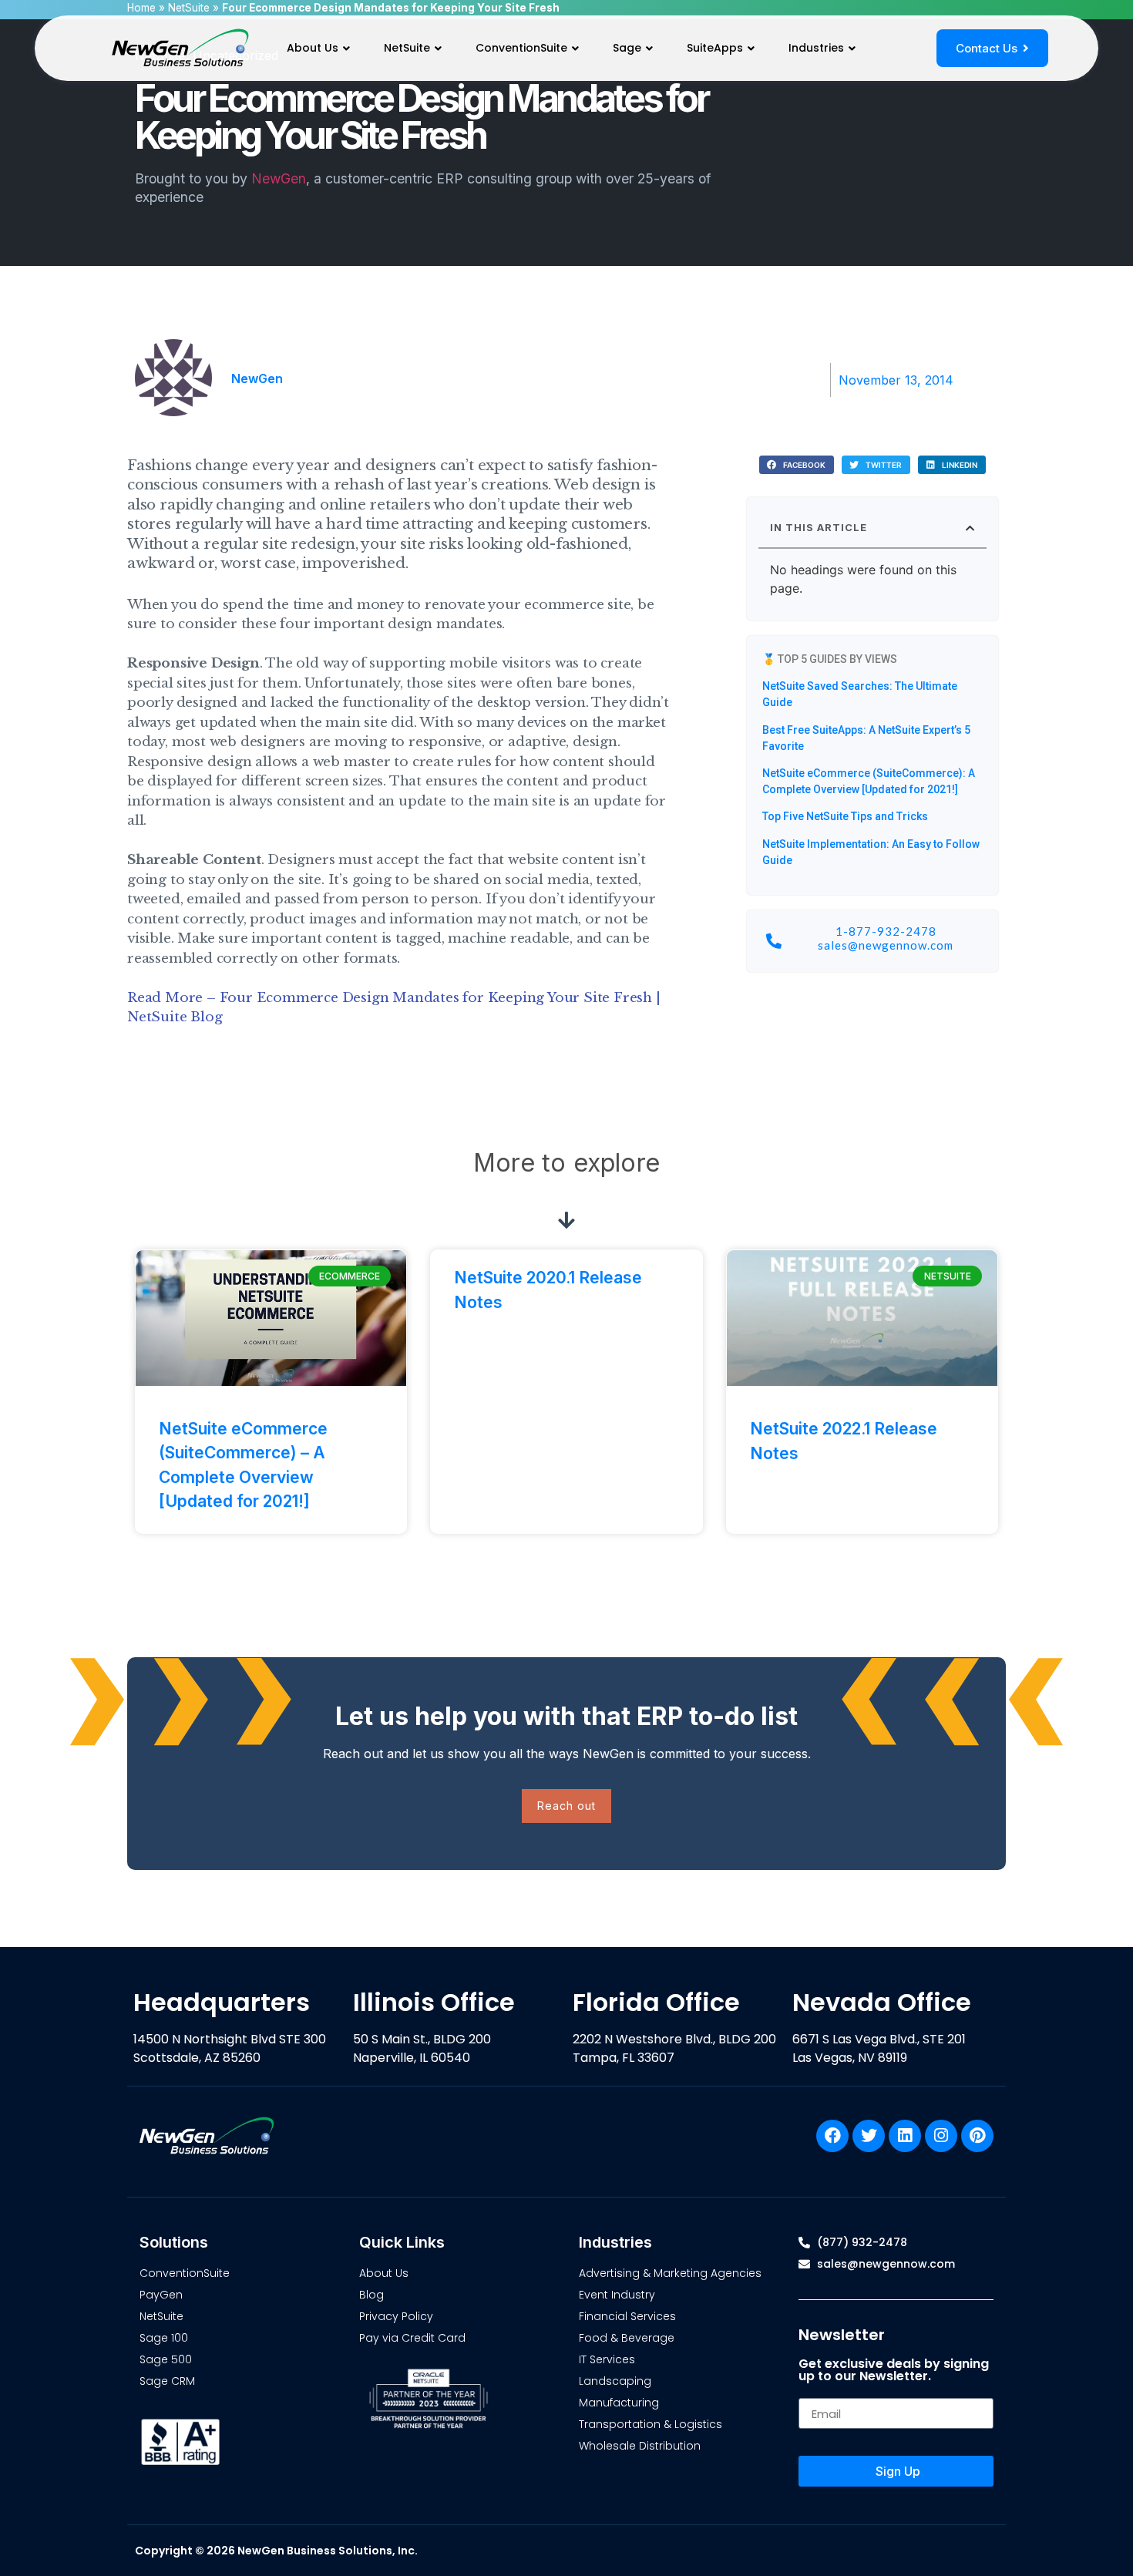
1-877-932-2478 (886, 931)
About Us (313, 48)
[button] (797, 465)
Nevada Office (882, 2002)
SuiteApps (715, 48)
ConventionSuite (521, 48)
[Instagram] (941, 2136)
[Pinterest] (977, 2136)
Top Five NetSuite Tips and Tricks (845, 816)
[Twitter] (869, 2136)
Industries (816, 48)
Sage (627, 48)
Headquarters (222, 2002)
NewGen (279, 178)
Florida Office (656, 2002)
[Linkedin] (905, 2136)
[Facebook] (832, 2136)
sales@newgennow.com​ (886, 945)
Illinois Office (434, 2002)
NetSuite (407, 48)
